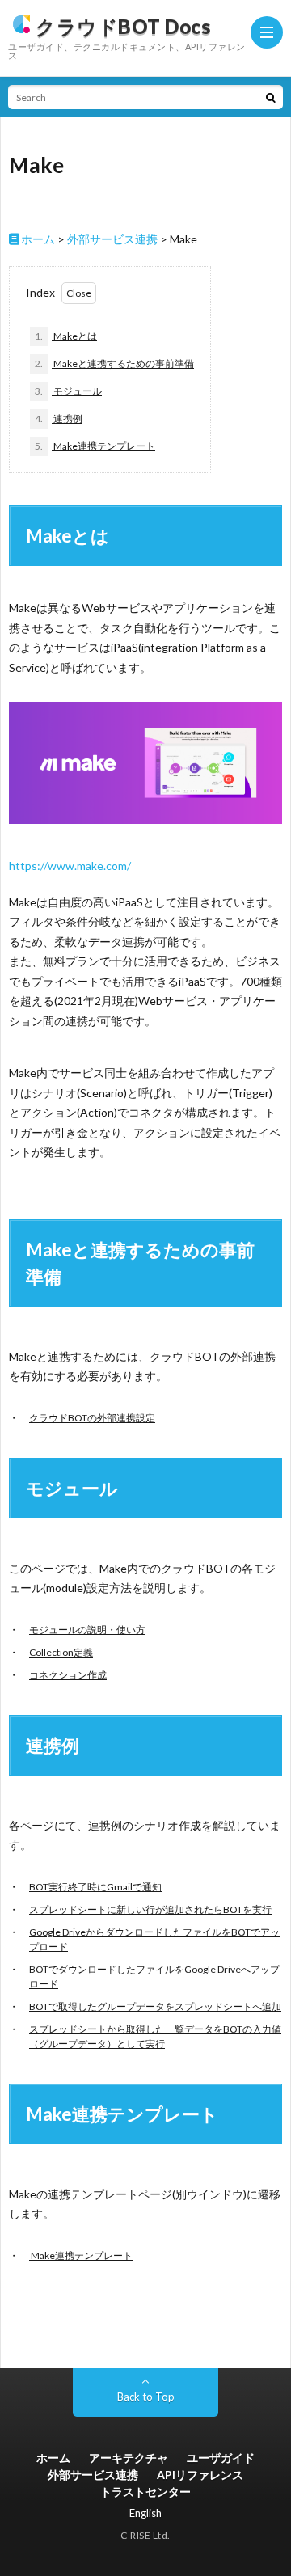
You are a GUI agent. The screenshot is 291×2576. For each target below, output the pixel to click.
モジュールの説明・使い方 (87, 1630)
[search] (271, 97)
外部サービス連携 (112, 239)
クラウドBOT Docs (123, 26)
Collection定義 (61, 1652)
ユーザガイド (221, 2458)
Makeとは (66, 336)
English (145, 2513)
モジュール (68, 391)
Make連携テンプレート (95, 446)
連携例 (59, 418)
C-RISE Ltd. (145, 2535)
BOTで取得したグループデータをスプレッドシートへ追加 (155, 2006)
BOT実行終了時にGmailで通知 (95, 1887)
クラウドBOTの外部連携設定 (92, 1418)
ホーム (37, 239)
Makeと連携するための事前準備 (114, 363)
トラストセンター (145, 2492)
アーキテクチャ (129, 2458)
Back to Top (146, 2397)
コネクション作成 (68, 1675)
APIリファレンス (200, 2475)
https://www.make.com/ (70, 866)
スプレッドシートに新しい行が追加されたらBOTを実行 (150, 1909)
